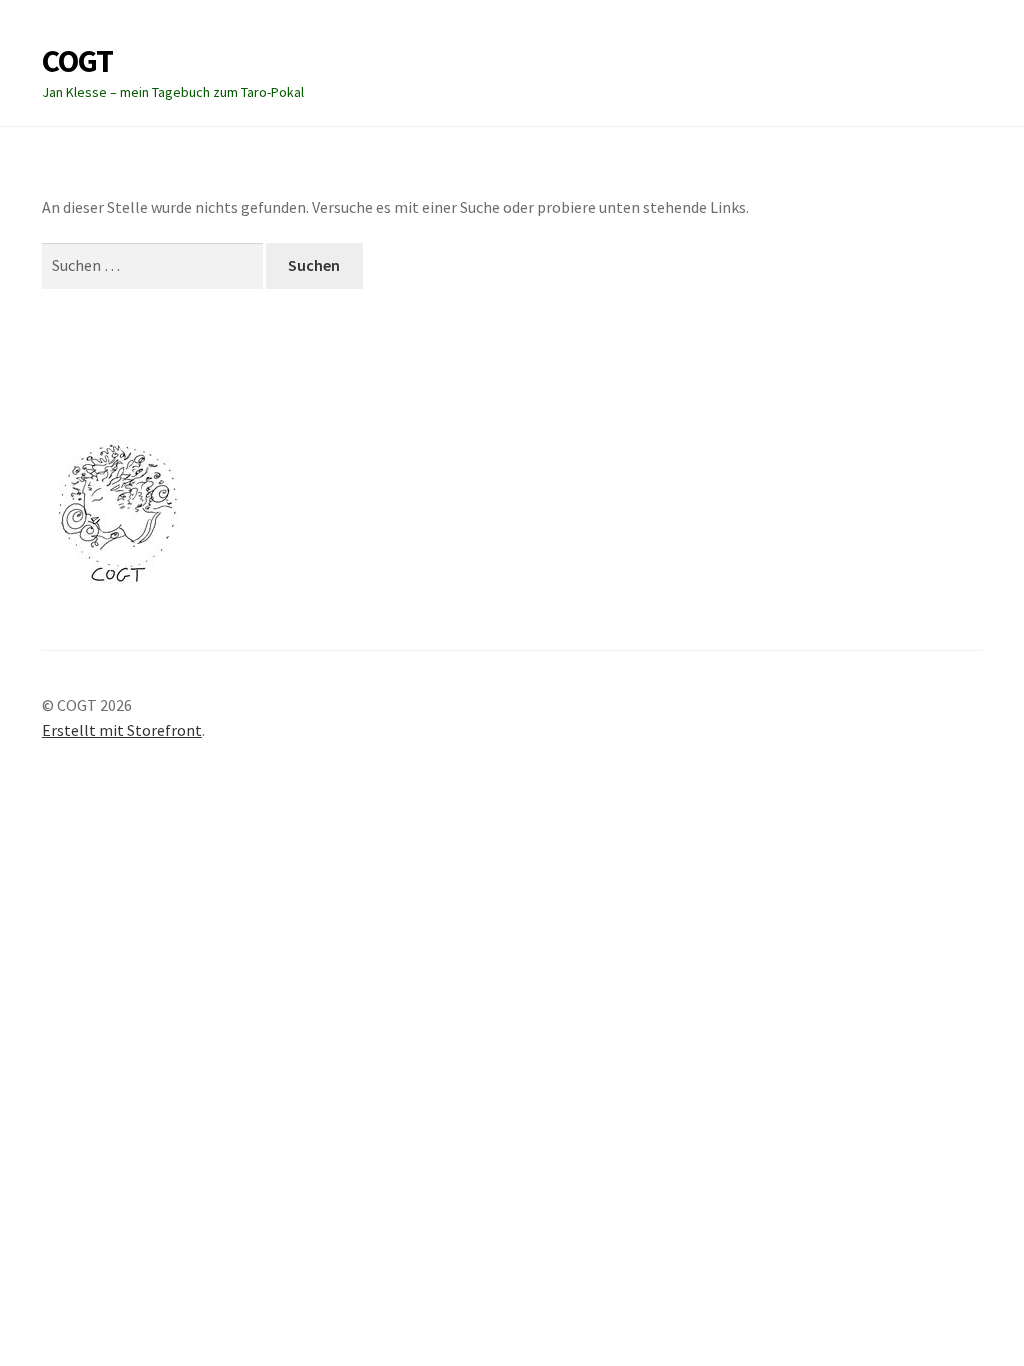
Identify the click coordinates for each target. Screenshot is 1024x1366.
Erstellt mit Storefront (122, 730)
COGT (77, 61)
